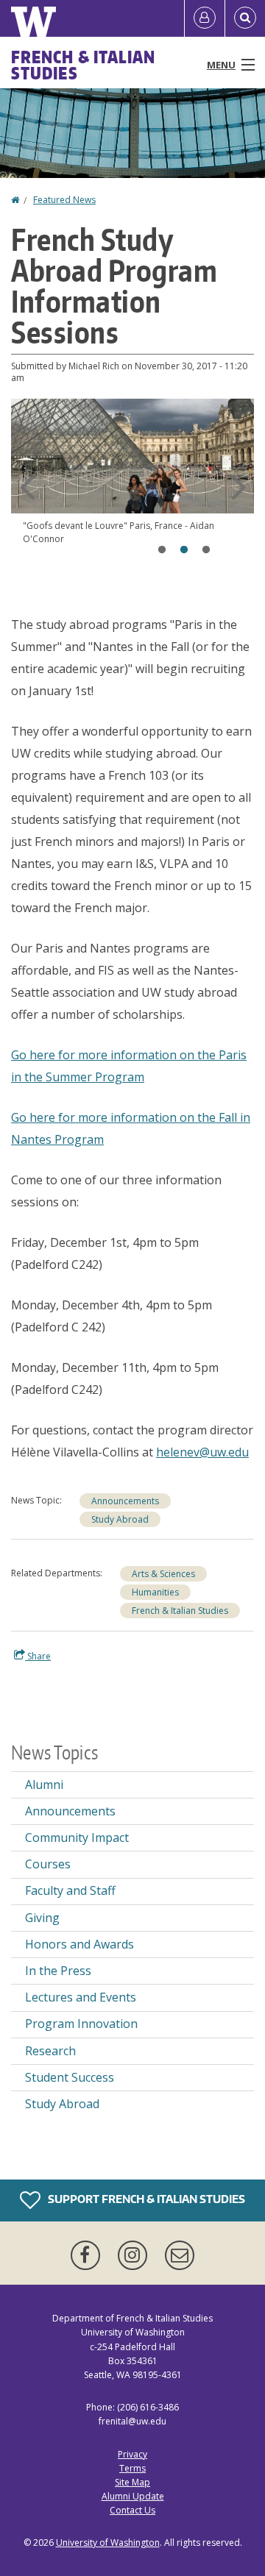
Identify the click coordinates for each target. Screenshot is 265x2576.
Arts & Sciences (163, 1574)
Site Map (132, 2482)
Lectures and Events (81, 1997)
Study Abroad (120, 1519)
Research (50, 2051)
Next (239, 487)
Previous (26, 487)
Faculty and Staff (70, 1890)
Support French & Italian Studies (145, 2199)
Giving (42, 1918)
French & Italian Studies (84, 65)
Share (38, 1656)
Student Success (70, 2077)
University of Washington (108, 2543)
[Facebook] (88, 2255)
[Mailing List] (180, 2255)
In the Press (58, 1971)
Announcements (125, 1501)
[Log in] (205, 18)
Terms (132, 2468)
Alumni (44, 1785)
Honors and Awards (79, 1944)
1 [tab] (162, 550)
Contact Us (132, 2510)
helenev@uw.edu (202, 1452)
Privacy (132, 2454)
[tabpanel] (132, 484)
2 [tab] (184, 550)
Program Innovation (81, 2024)
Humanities (155, 1592)
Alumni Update (133, 2496)
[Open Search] (245, 18)
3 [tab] (206, 550)
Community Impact (77, 1837)
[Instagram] (135, 2255)
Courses (48, 1864)
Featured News (64, 200)
